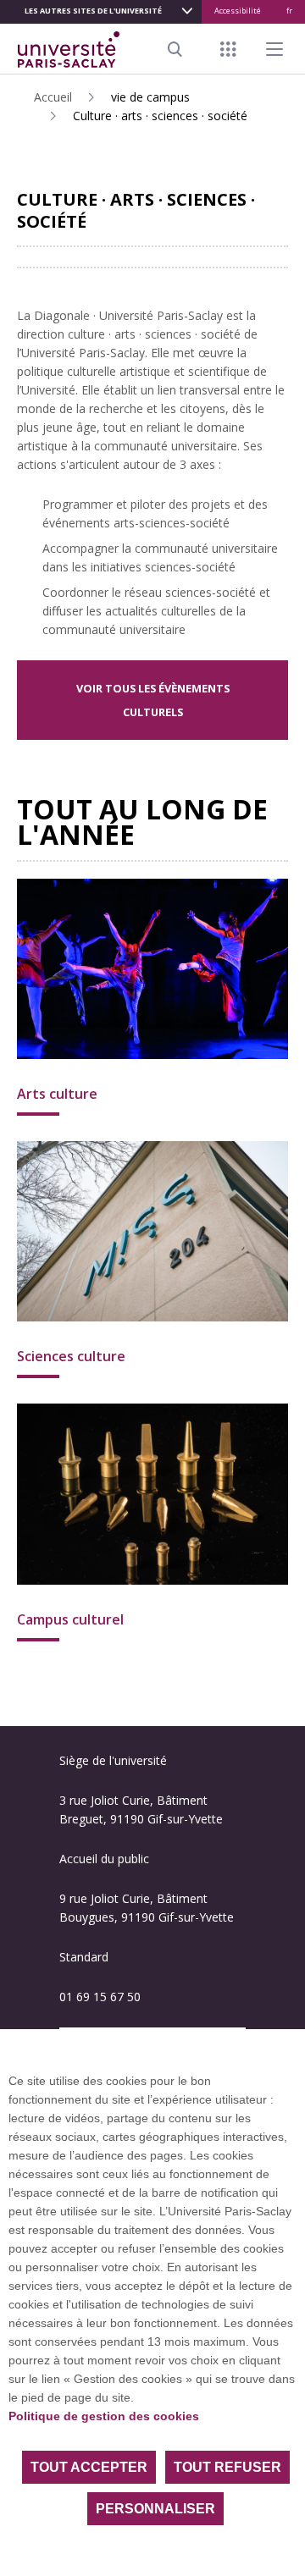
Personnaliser (155, 2509)
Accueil (53, 97)
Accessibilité (238, 11)
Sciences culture (71, 1356)
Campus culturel (70, 1619)
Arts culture (57, 1094)
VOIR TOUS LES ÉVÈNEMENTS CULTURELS (153, 700)
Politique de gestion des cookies (104, 2416)
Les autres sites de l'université (93, 11)
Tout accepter (89, 2467)
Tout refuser (227, 2467)
